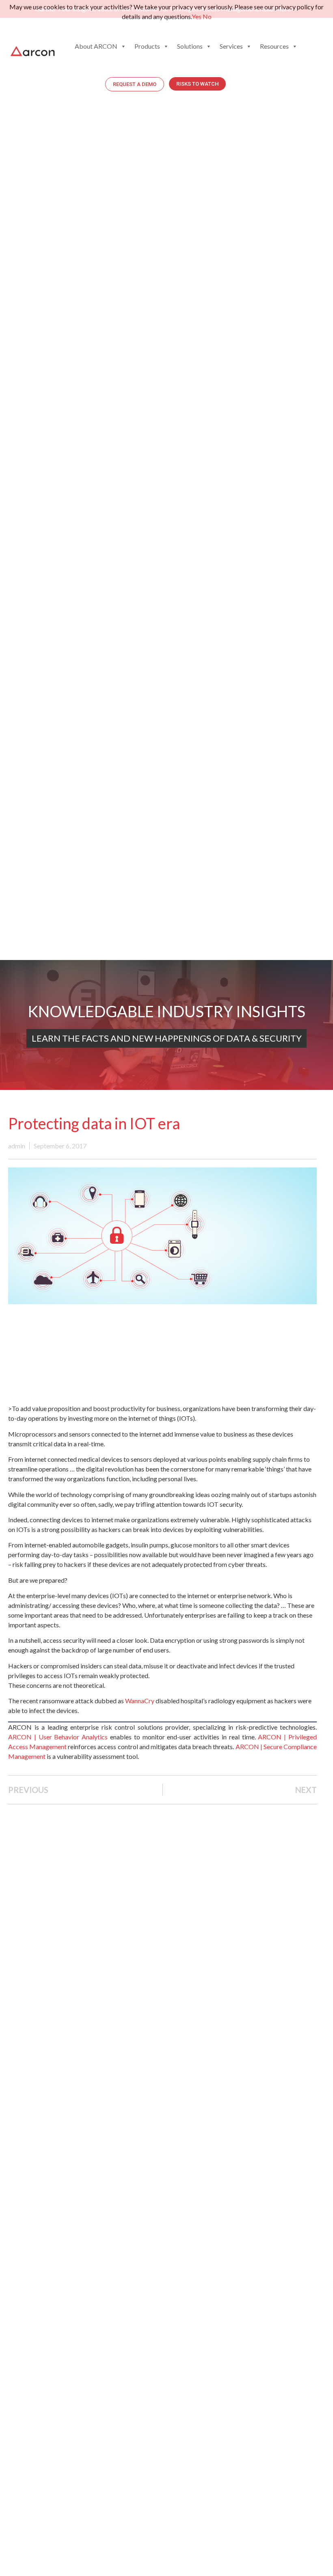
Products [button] (147, 46)
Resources (274, 46)
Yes (197, 16)
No (207, 16)
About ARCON (96, 46)
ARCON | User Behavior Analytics (58, 1737)
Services (231, 46)
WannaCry (140, 1701)
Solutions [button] (190, 46)
